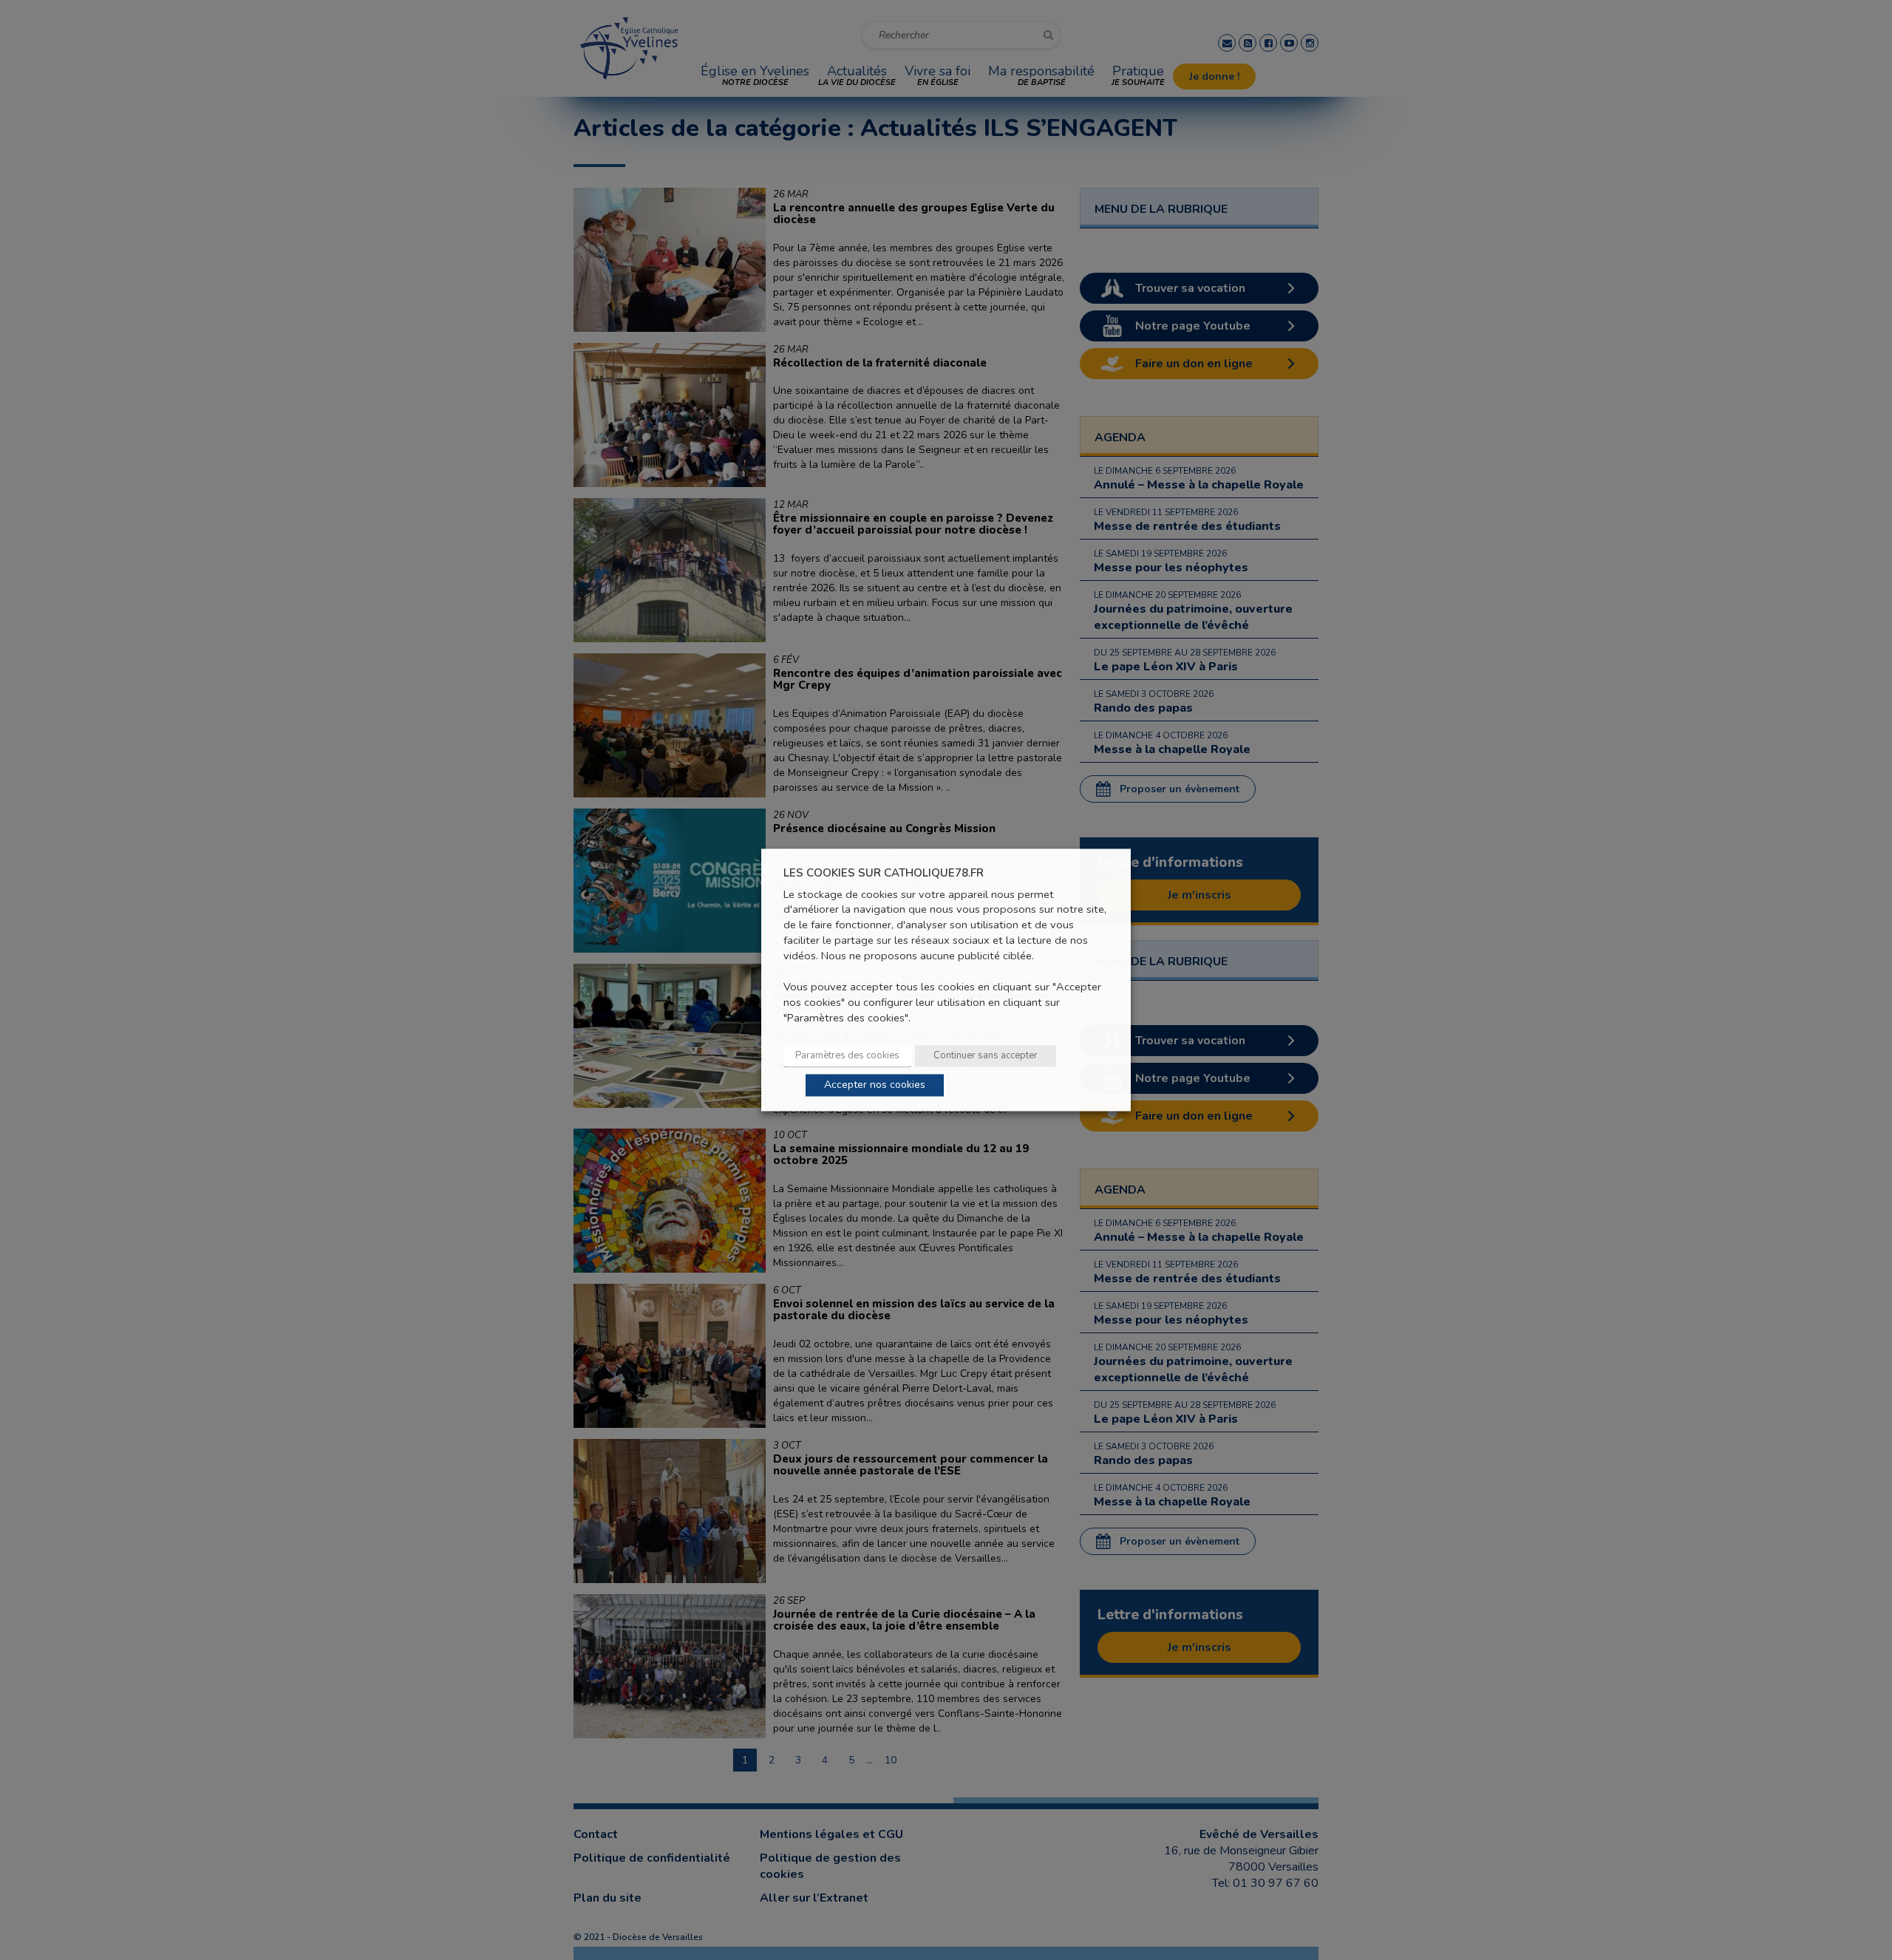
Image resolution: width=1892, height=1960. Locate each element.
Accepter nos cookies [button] (875, 1085)
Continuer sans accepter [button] (986, 1056)
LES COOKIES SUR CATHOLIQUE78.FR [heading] (884, 873)
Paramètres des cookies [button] (847, 1056)
